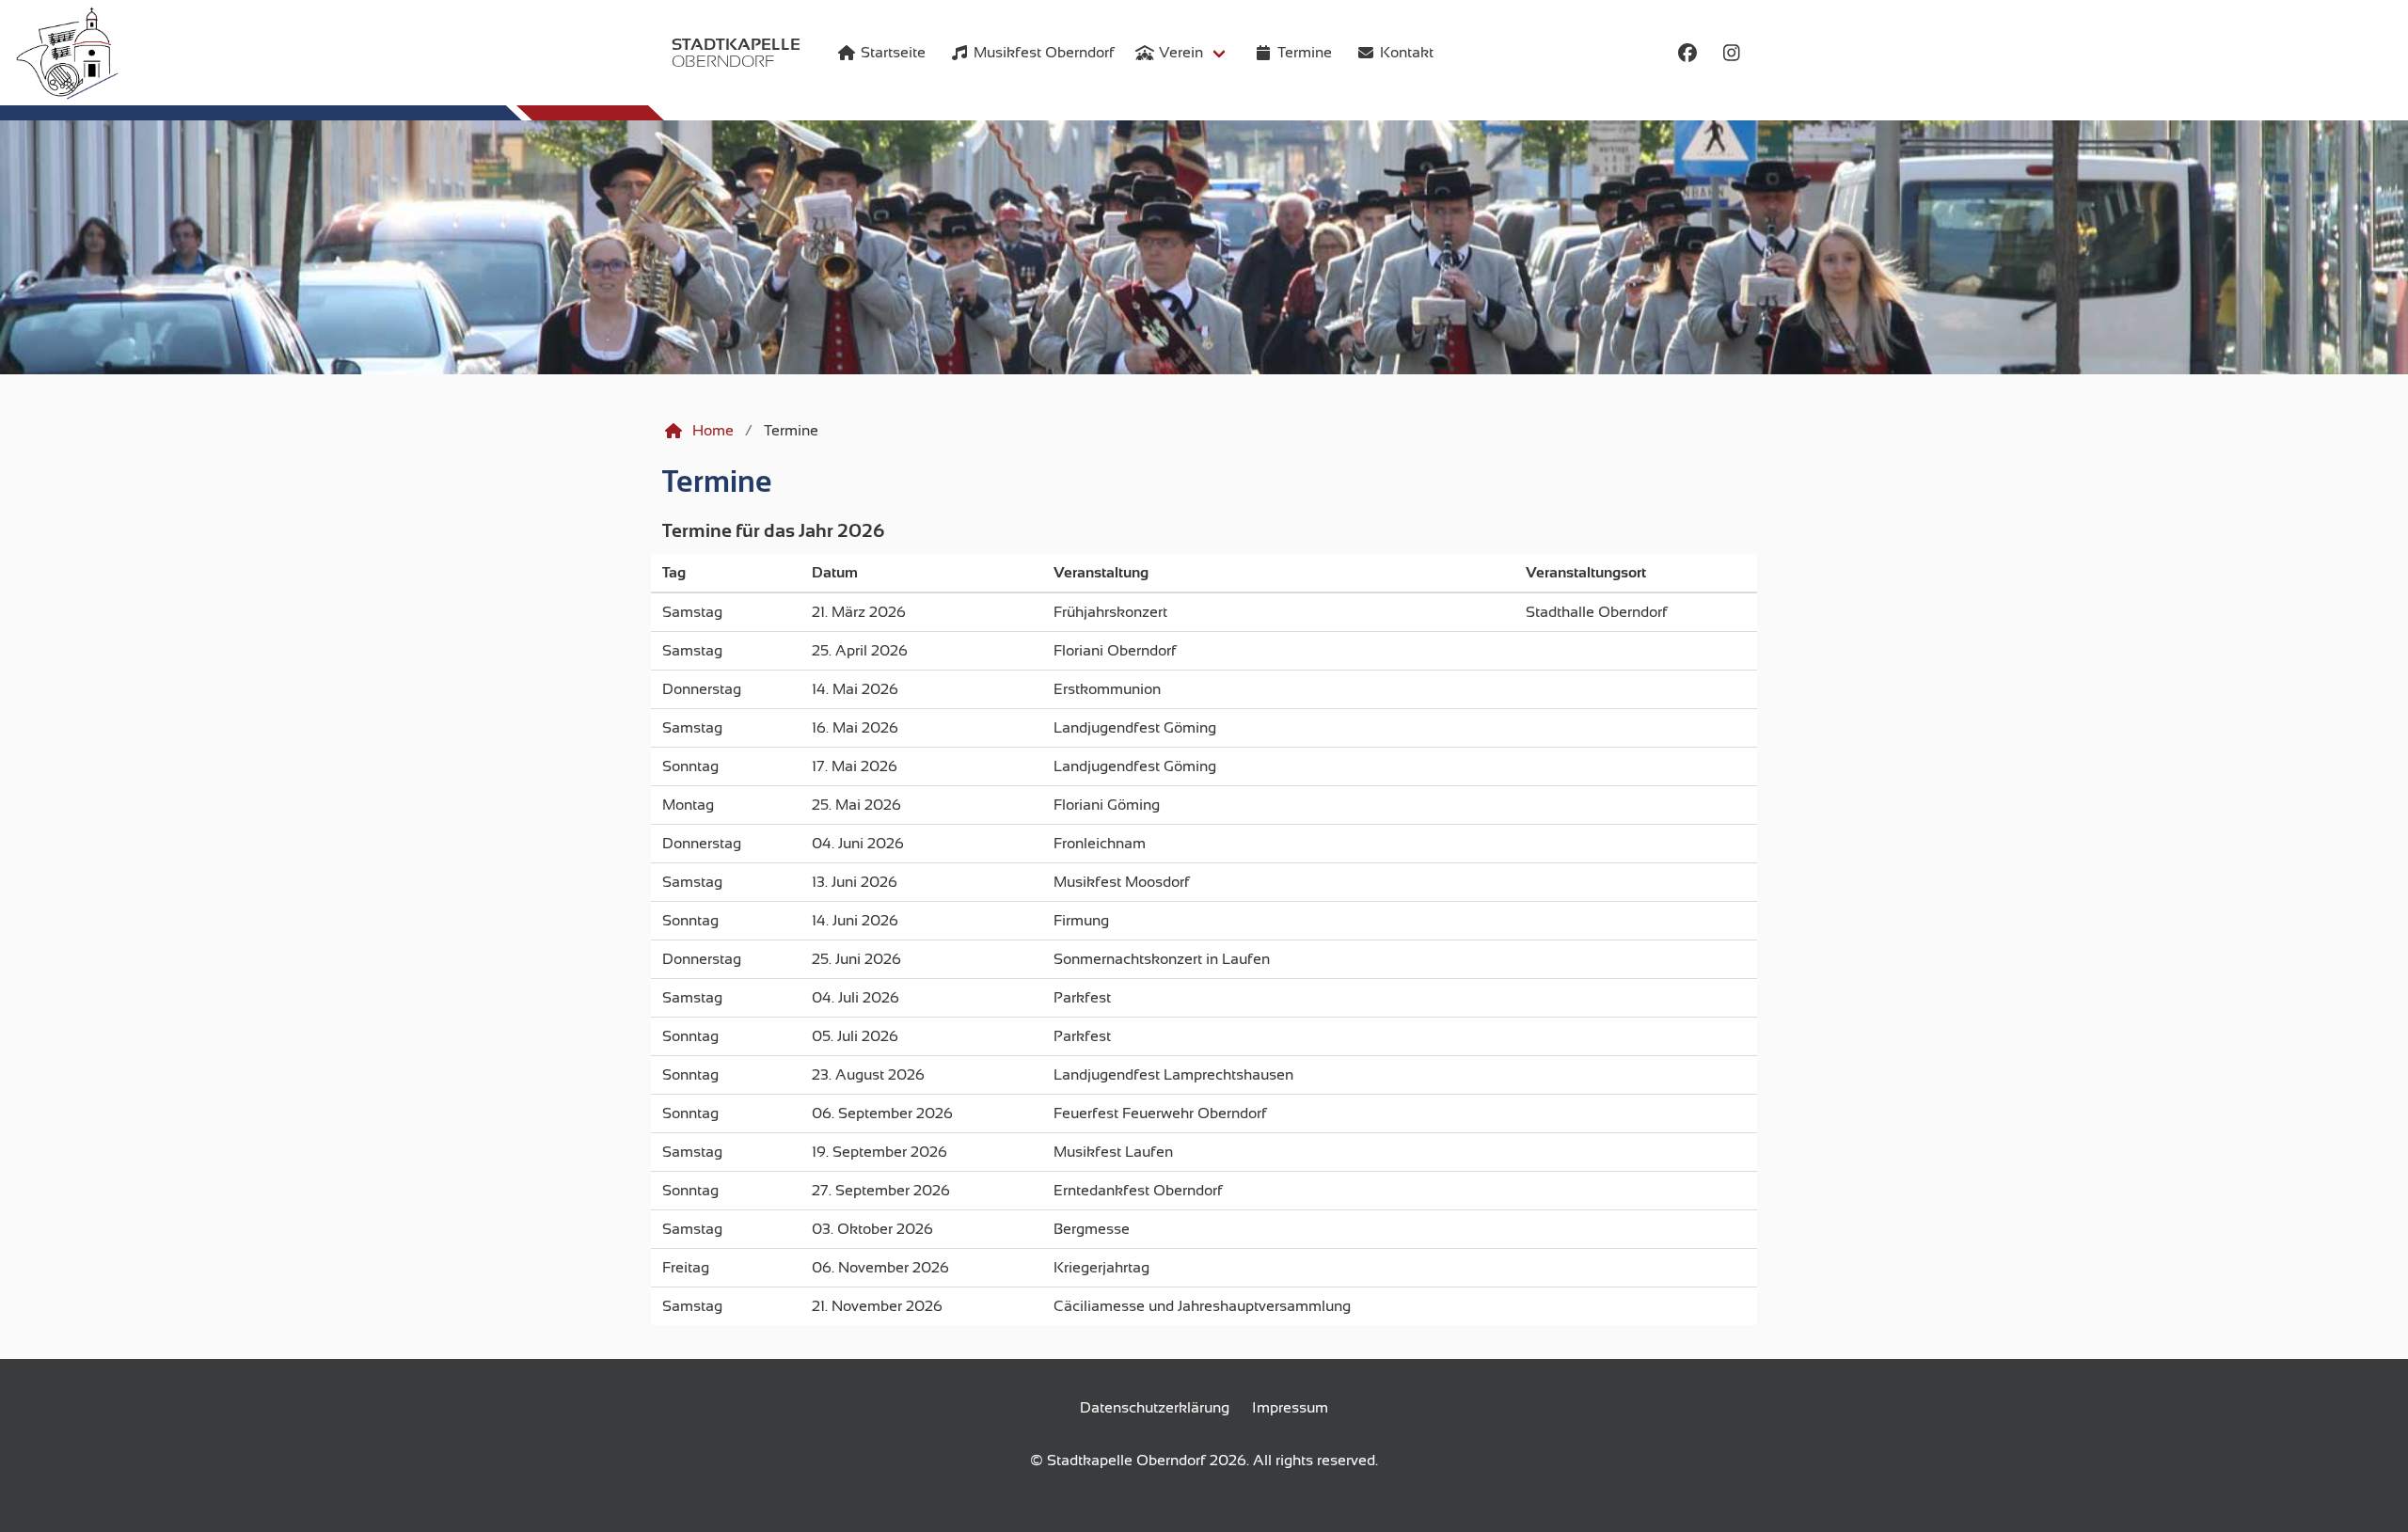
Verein (1181, 53)
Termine (717, 482)
